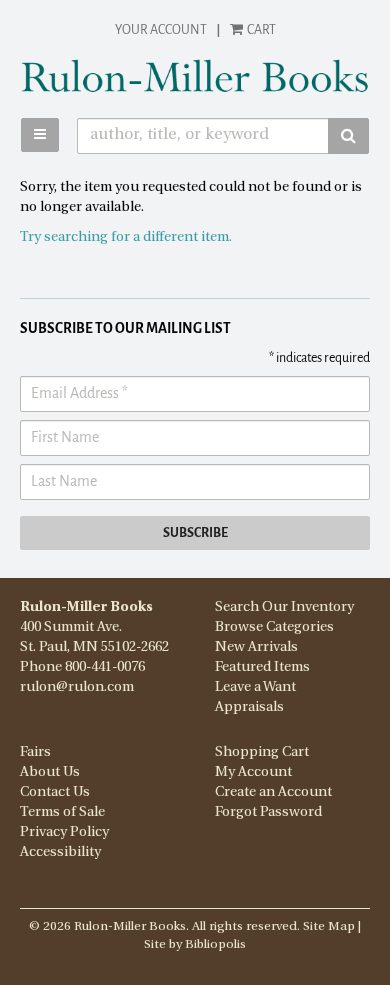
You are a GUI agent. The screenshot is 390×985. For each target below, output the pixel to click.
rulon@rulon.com (77, 687)
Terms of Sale (62, 812)
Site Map (329, 927)
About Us (50, 772)
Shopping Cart (262, 752)
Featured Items (262, 667)
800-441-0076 (105, 667)
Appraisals (249, 707)
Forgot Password (268, 812)
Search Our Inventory (284, 607)
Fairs (35, 752)
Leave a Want (255, 687)
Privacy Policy (64, 832)
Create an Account (273, 792)
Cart (260, 30)
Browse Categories (274, 627)
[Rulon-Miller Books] (195, 76)
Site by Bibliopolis (195, 945)
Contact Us (55, 792)
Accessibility (60, 852)
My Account (253, 772)
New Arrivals (256, 647)
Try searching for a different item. (126, 237)
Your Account (161, 30)
